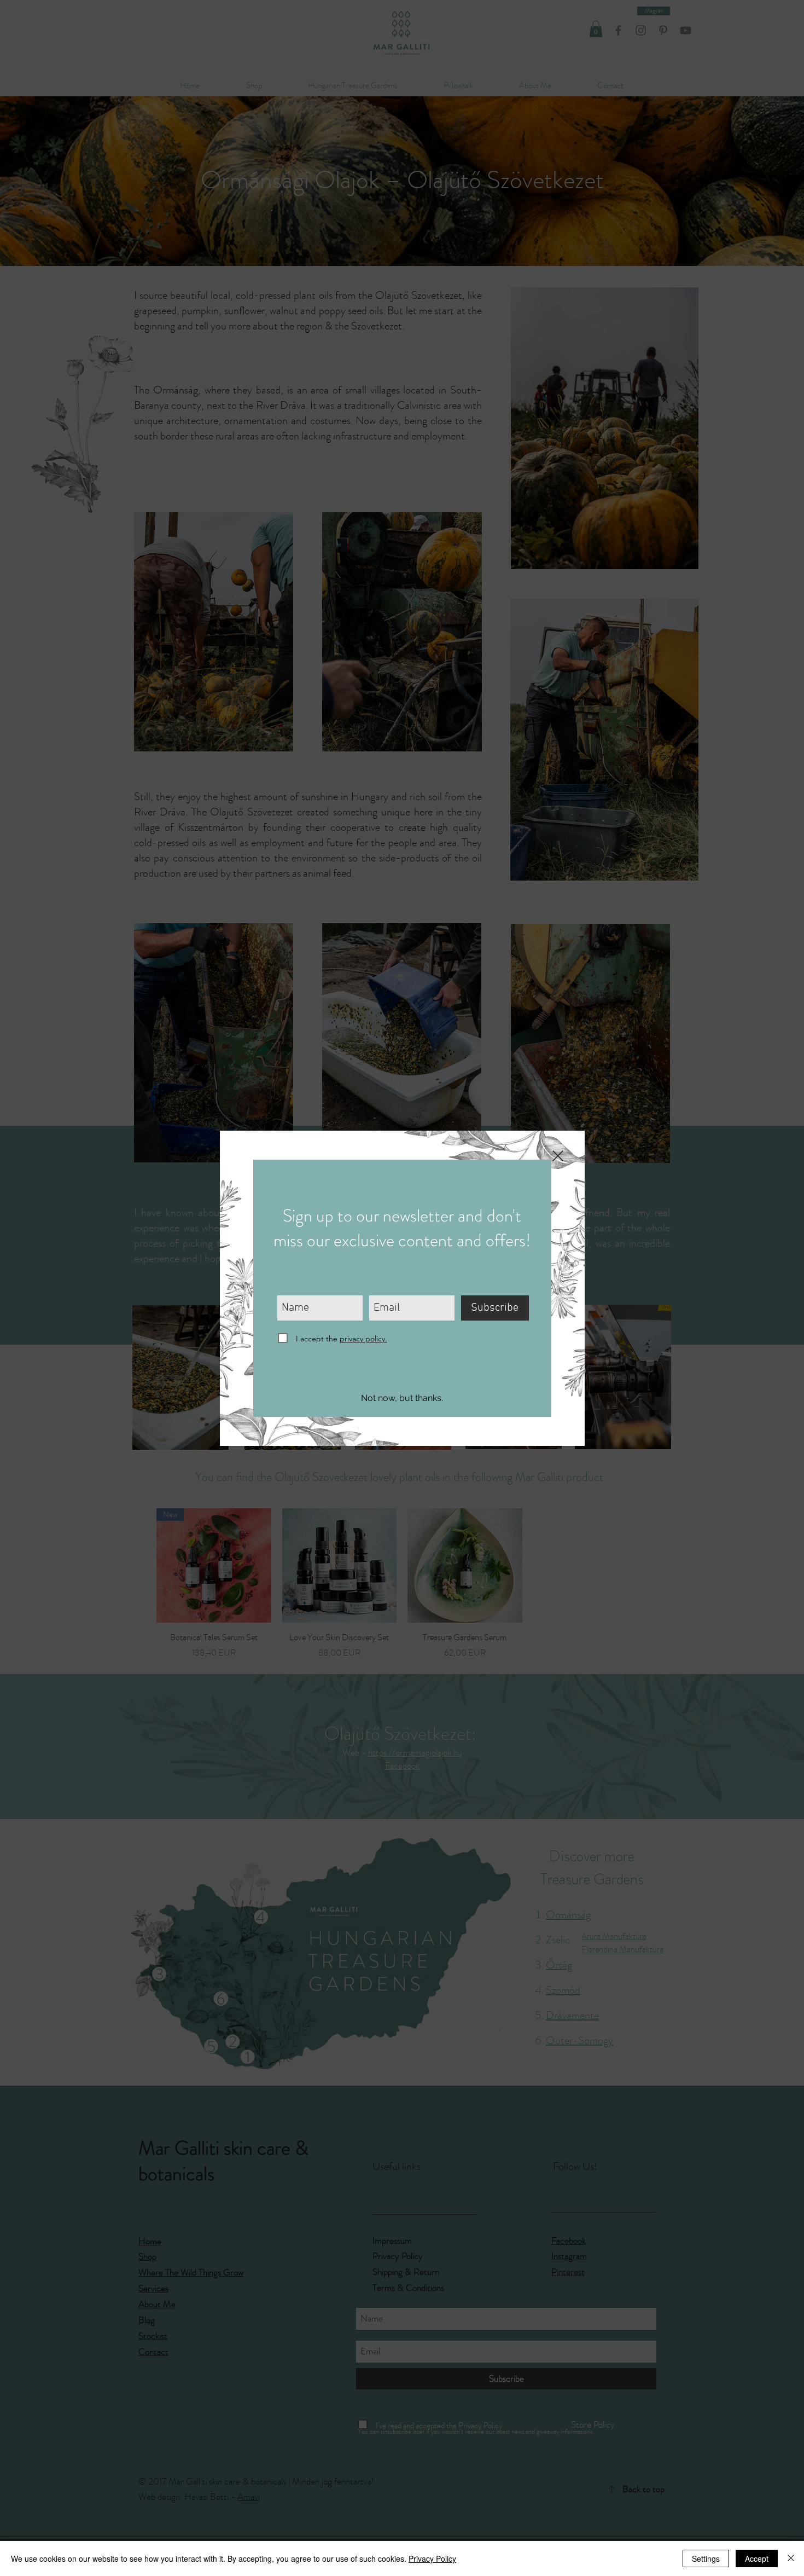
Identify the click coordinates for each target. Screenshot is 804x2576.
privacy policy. (363, 1339)
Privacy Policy (432, 2558)
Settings (706, 2558)
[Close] (791, 2558)
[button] (402, 1399)
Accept (757, 2558)
